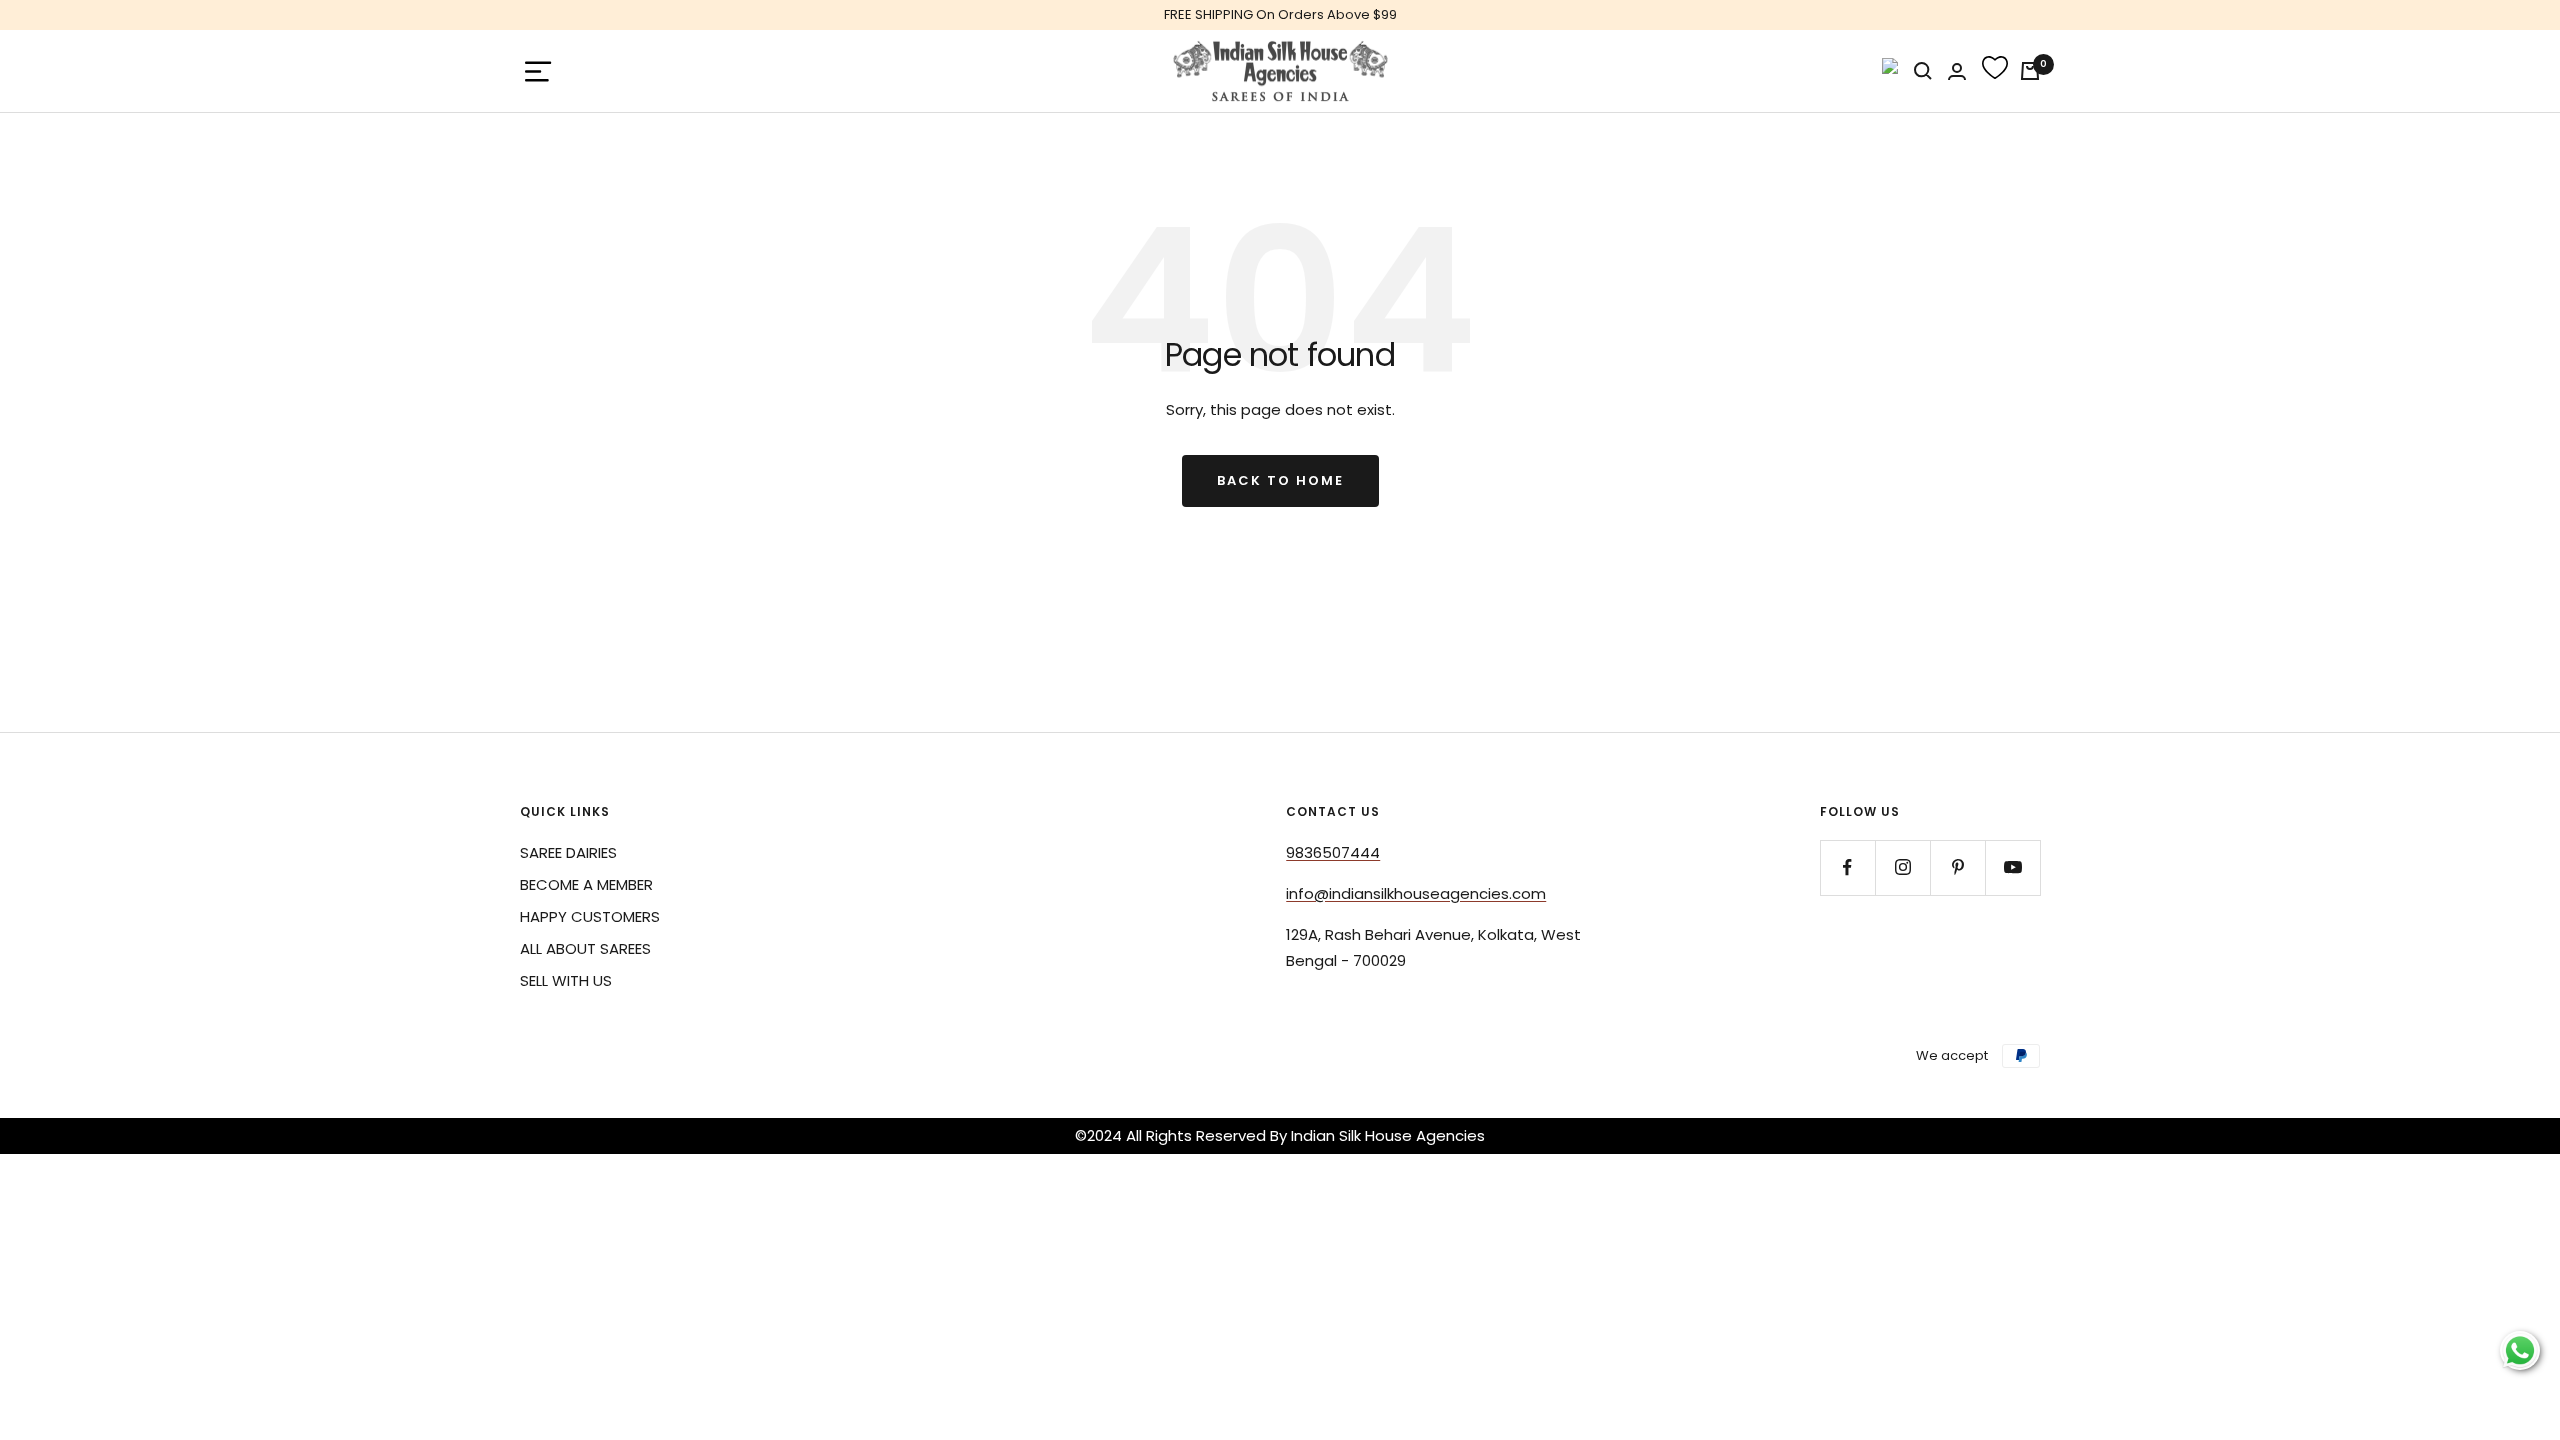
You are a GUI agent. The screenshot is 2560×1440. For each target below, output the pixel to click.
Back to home (1280, 480)
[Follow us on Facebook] (1847, 867)
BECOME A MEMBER (586, 884)
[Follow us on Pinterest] (1957, 867)
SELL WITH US (566, 980)
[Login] (1957, 71)
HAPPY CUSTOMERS (590, 916)
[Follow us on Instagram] (1902, 867)
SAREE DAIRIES (568, 852)
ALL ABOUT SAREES (585, 948)
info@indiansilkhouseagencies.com (1416, 893)
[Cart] (2030, 71)
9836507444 (1333, 852)
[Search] (1923, 71)
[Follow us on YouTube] (2012, 867)
